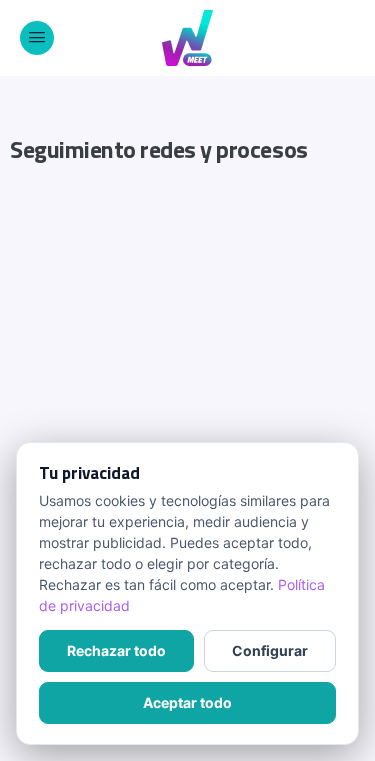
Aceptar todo (187, 702)
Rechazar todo (116, 650)
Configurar (270, 650)
